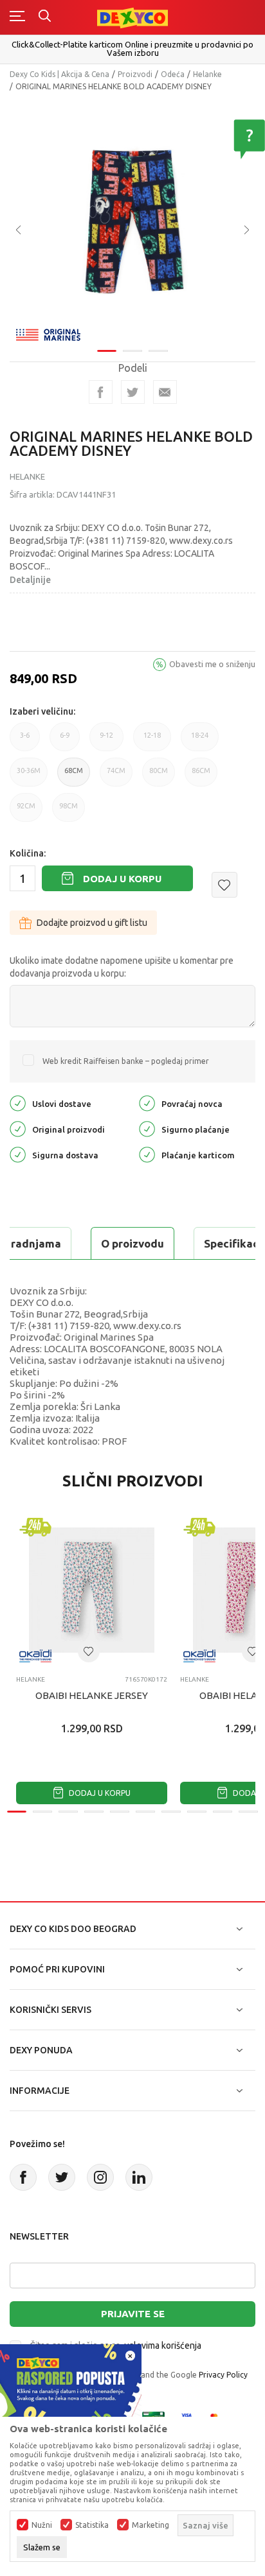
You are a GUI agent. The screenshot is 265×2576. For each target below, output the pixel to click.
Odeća (173, 74)
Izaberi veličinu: (42, 711)
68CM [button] (74, 777)
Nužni (42, 2525)
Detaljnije (30, 580)
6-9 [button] (65, 741)
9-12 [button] (106, 741)
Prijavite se (133, 2314)
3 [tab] (158, 351)
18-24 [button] (200, 741)
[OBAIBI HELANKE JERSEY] (92, 1590)
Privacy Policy (223, 2375)
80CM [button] (159, 777)
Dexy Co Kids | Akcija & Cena (59, 74)
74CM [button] (116, 777)
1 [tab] (107, 351)
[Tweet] (133, 392)
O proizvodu (132, 1243)
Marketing (151, 2525)
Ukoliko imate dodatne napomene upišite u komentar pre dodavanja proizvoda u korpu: (122, 967)
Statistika (92, 2525)
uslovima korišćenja (163, 2345)
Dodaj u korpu (122, 879)
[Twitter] (62, 2177)
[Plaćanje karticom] (147, 1154)
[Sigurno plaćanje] (147, 1128)
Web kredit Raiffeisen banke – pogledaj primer (126, 1061)
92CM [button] (26, 812)
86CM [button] (201, 777)
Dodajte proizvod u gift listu (92, 923)
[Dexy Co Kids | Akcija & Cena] (132, 17)
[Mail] (165, 392)
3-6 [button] (25, 741)
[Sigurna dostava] (18, 1154)
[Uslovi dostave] (18, 1103)
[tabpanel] (132, 221)
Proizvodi (135, 74)
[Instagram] (100, 2177)
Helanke (207, 74)
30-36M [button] (29, 777)
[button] (224, 885)
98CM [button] (69, 812)
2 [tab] (132, 351)
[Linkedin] (139, 2177)
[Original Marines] (48, 334)
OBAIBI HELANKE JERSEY (92, 1695)
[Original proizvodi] (18, 1128)
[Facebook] (101, 392)
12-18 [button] (152, 741)
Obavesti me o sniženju (212, 664)
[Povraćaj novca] (147, 1103)
